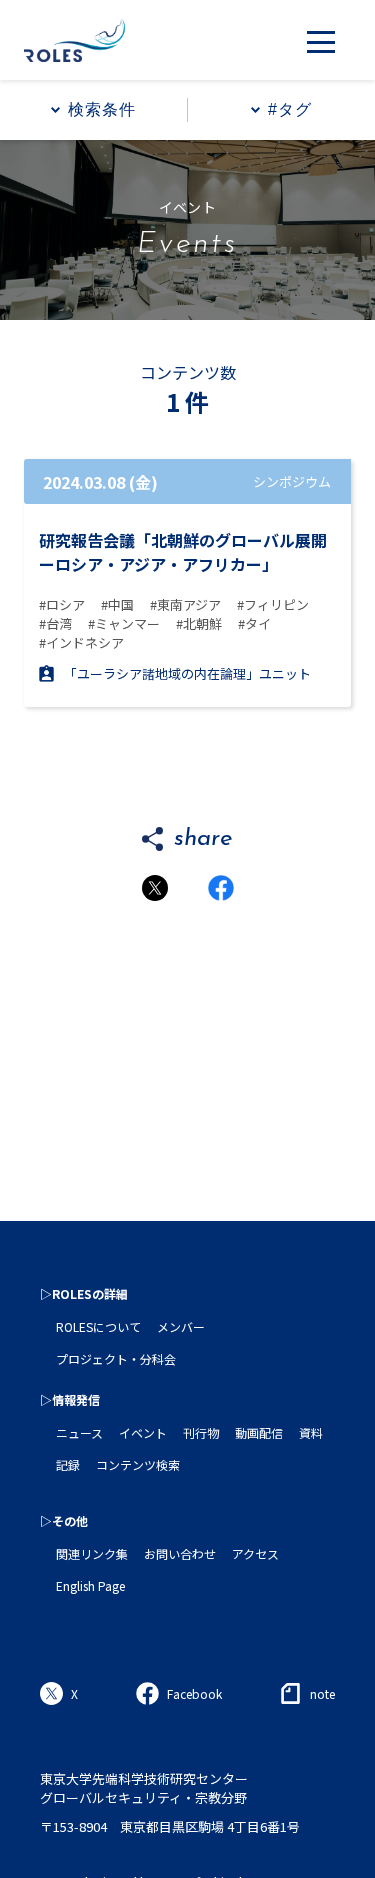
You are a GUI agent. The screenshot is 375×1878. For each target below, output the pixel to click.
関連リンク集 (92, 1553)
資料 (311, 1432)
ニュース (79, 1432)
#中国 (117, 604)
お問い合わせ (180, 1553)
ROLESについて (98, 1326)
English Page (90, 1585)
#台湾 (55, 623)
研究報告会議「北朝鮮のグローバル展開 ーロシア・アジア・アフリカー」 (183, 552)
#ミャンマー (124, 623)
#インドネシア (81, 642)
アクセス (255, 1553)
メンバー (181, 1326)
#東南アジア (185, 604)
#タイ (254, 623)
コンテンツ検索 (138, 1464)
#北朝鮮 (199, 623)
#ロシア (62, 604)
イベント (143, 1432)
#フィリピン (273, 604)
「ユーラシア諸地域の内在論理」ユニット (187, 673)
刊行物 (201, 1432)
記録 (68, 1464)
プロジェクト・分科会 (116, 1358)
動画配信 (259, 1432)
